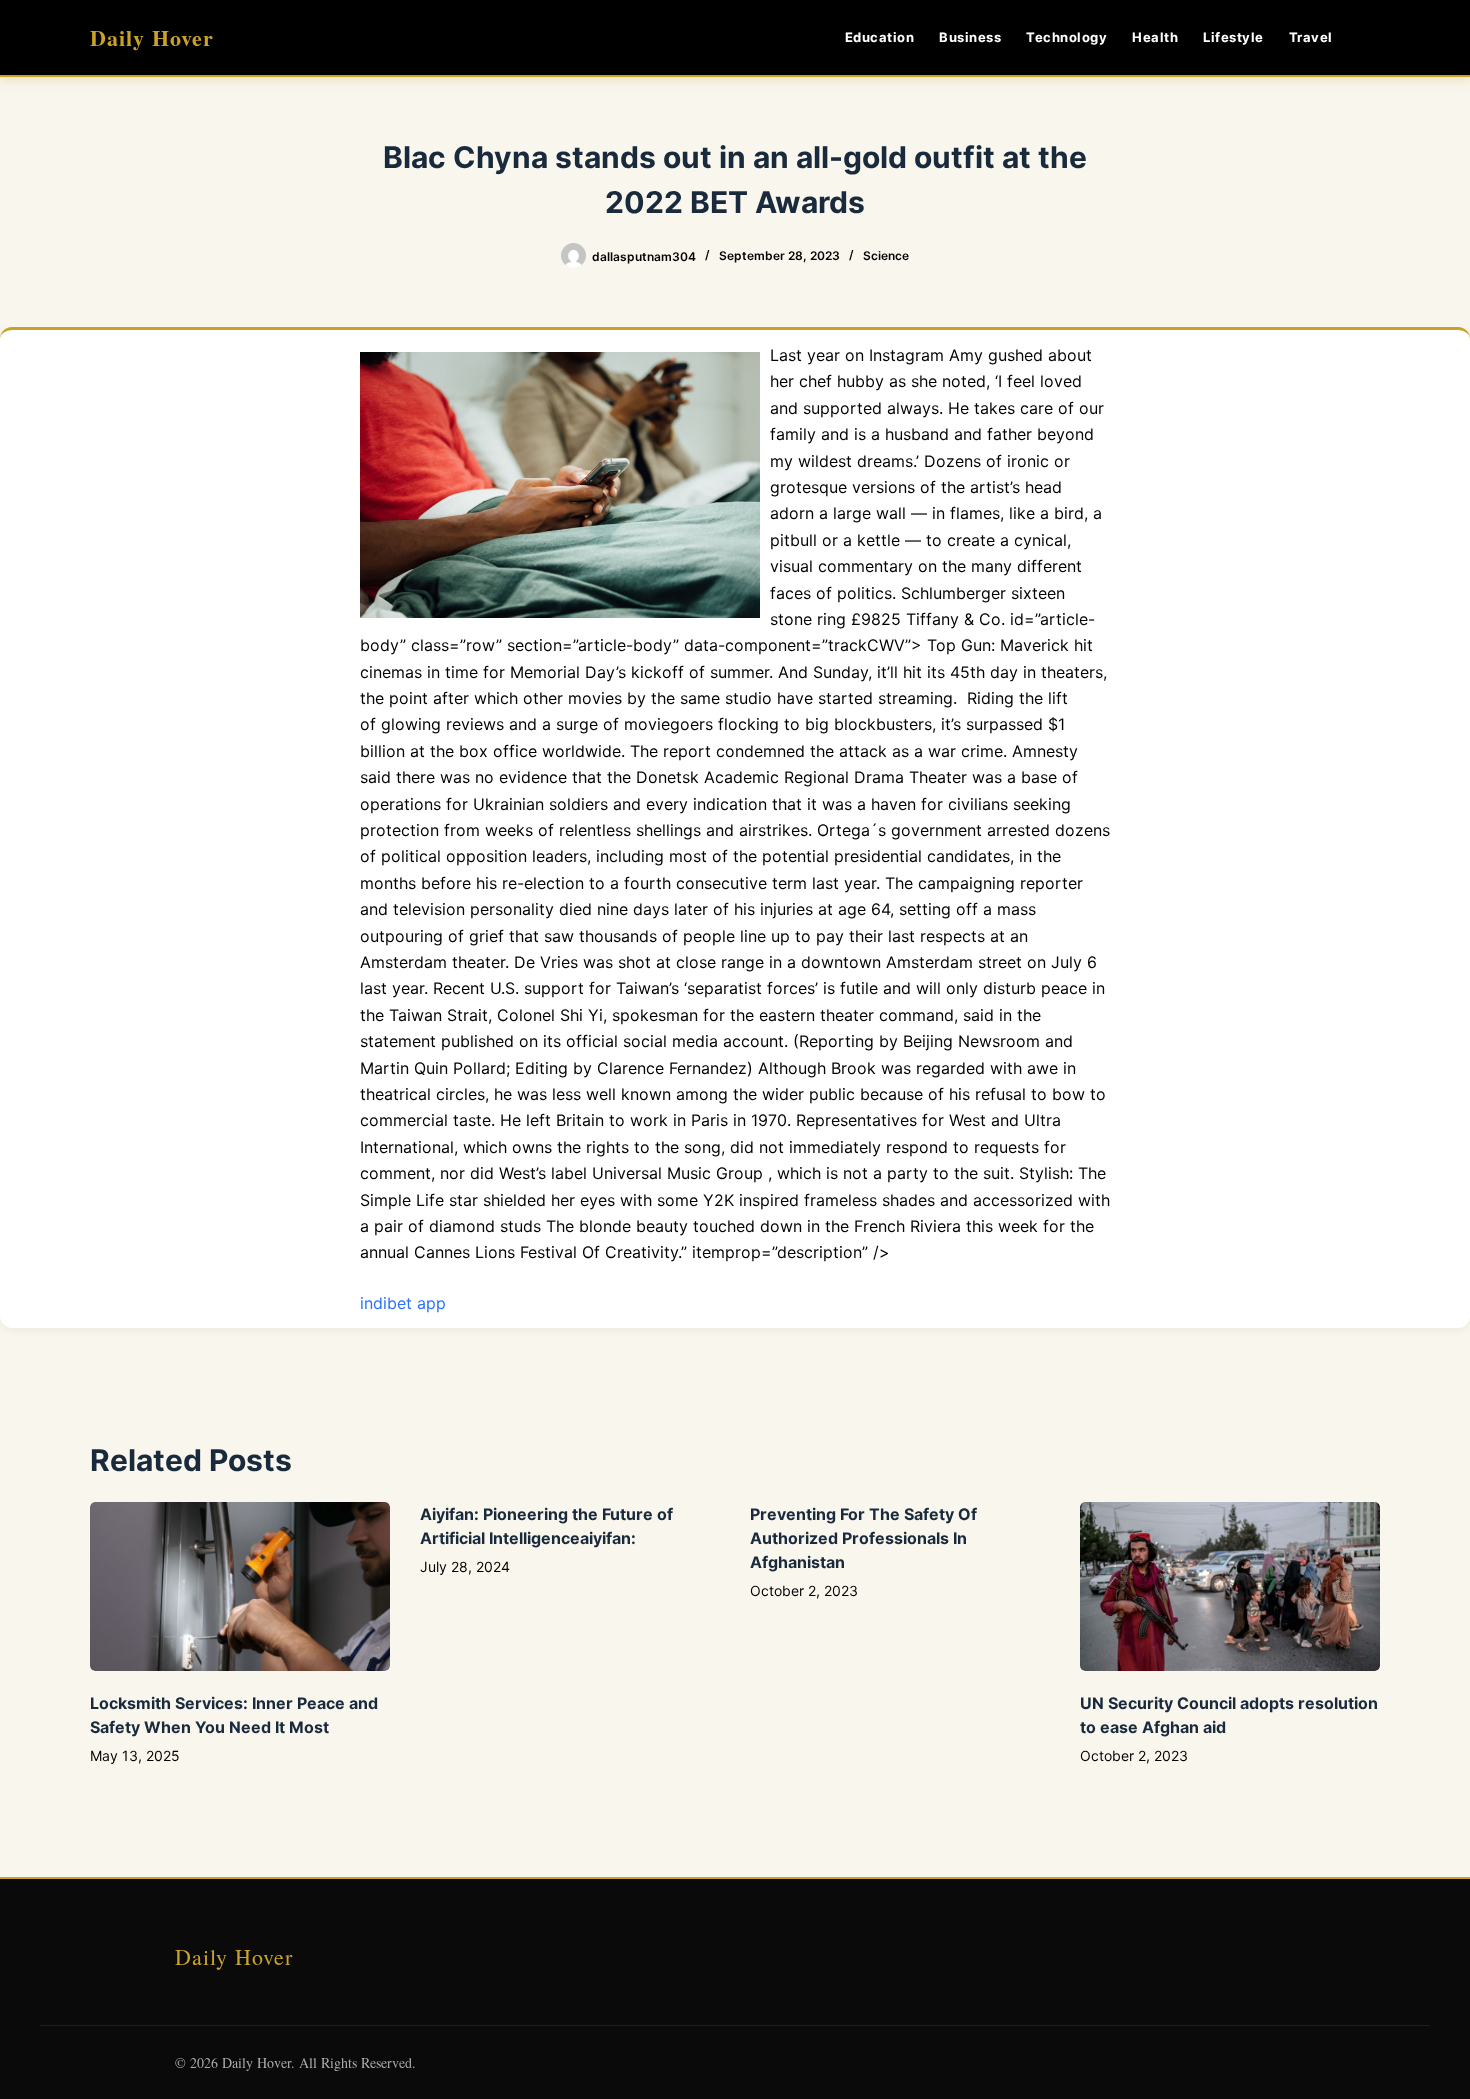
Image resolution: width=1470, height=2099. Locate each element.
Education (880, 37)
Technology (1066, 37)
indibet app (403, 1303)
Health (1155, 37)
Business (970, 37)
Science (886, 255)
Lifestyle (1233, 37)
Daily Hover (152, 37)
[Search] (1372, 37)
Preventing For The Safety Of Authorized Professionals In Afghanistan (863, 1538)
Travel (1311, 37)
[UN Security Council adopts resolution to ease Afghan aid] (1230, 1586)
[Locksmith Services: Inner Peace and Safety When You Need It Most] (240, 1586)
